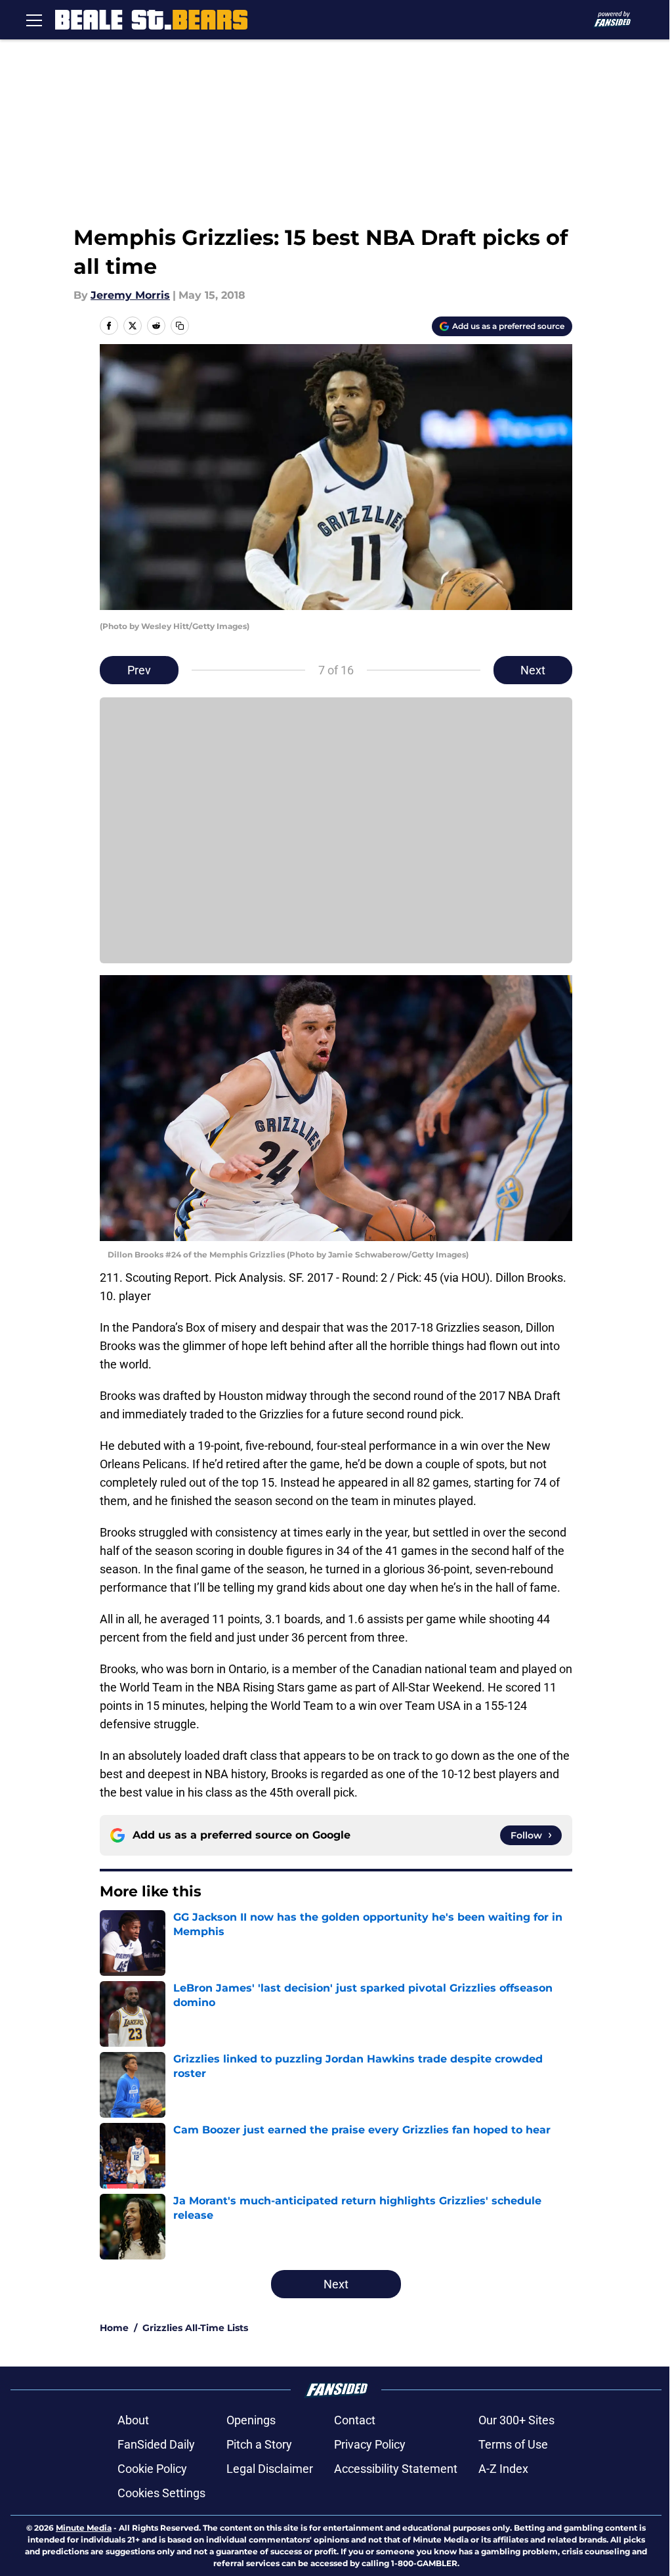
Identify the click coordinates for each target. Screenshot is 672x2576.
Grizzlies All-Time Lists (195, 2328)
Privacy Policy (370, 2444)
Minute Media (84, 2528)
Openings (251, 2420)
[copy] (180, 326)
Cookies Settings (161, 2493)
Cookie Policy (152, 2469)
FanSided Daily (156, 2444)
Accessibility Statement (396, 2469)
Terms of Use (513, 2444)
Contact (355, 2420)
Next (533, 670)
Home (114, 2328)
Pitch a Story (259, 2444)
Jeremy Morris (130, 295)
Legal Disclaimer (270, 2469)
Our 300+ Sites (516, 2420)
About (133, 2420)
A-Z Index (503, 2469)
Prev (139, 670)
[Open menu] (34, 20)
